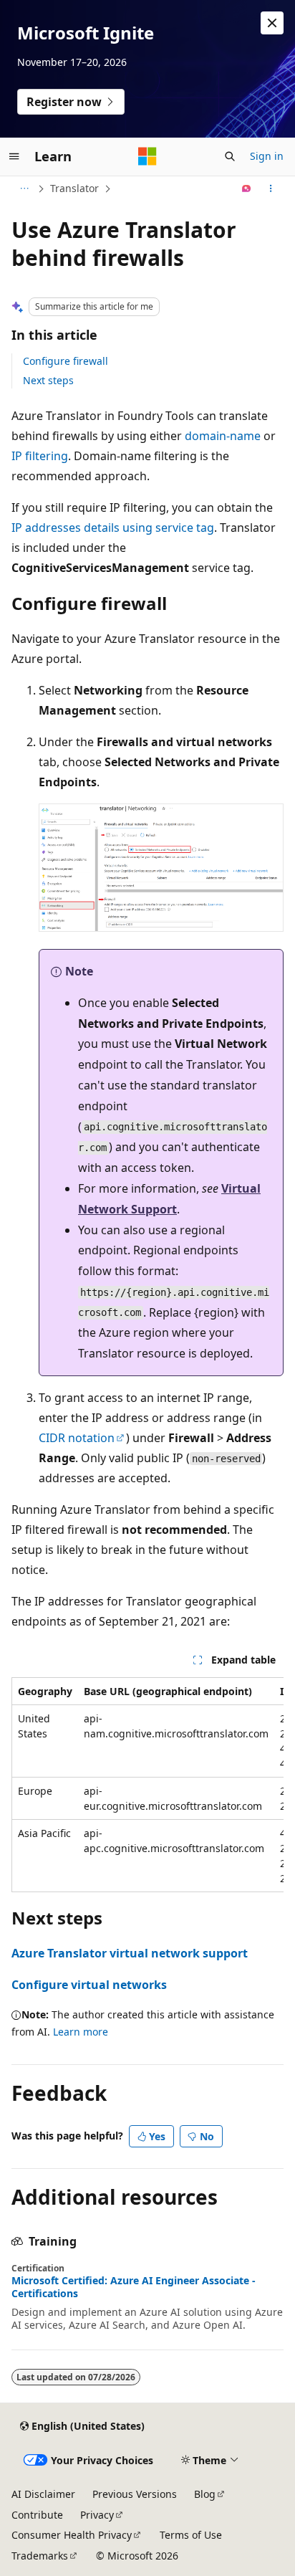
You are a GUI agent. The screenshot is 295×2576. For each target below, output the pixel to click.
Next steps (48, 380)
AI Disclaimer (43, 2494)
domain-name (223, 436)
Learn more (81, 2032)
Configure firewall (66, 361)
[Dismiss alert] (272, 23)
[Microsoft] (147, 156)
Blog (205, 2494)
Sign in (267, 156)
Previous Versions (135, 2494)
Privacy (97, 2515)
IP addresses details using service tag (113, 528)
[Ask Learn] (247, 189)
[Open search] (230, 156)
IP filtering (40, 456)
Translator (74, 188)
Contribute (37, 2515)
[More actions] (271, 189)
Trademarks (40, 2556)
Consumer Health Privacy (72, 2535)
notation (77, 1438)
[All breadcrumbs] (24, 189)
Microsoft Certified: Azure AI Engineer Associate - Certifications (134, 2287)
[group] (147, 1785)
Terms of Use (191, 2535)
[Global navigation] (14, 156)
